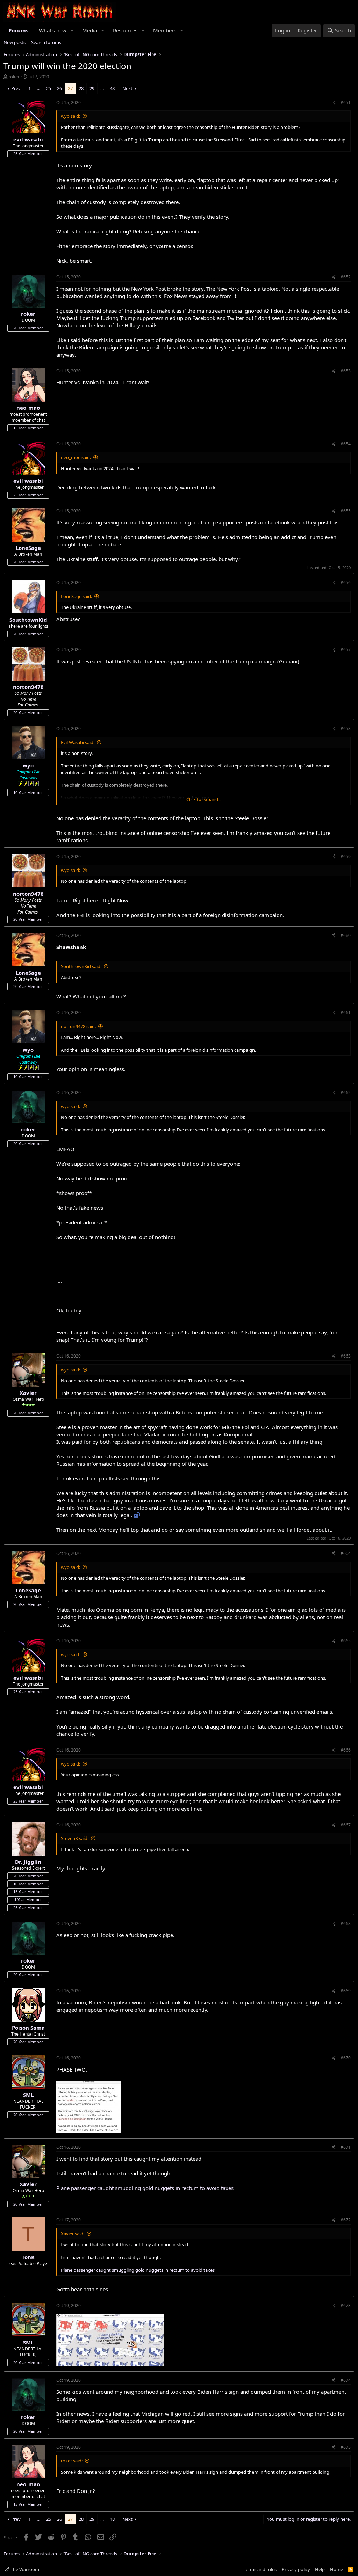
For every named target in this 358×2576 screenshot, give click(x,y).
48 (112, 88)
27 (70, 88)
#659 (346, 856)
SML (28, 2095)
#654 (346, 444)
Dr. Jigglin (28, 1862)
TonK (28, 2257)
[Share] (334, 103)
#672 (346, 2220)
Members (165, 30)
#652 (346, 277)
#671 (346, 2147)
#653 (346, 371)
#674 (346, 2380)
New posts (15, 42)
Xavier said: (73, 2234)
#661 (346, 1013)
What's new (53, 30)
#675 (346, 2447)
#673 (346, 2305)
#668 (346, 1924)
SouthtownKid (28, 620)
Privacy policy (296, 2569)
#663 (346, 1356)
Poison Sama (28, 2028)
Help (320, 2569)
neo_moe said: (76, 457)
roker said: (72, 2461)
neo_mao (28, 408)
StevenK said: (75, 1838)
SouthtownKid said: (81, 966)
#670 (346, 2058)
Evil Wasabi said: (78, 742)
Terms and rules (260, 2569)
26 (59, 88)
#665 (346, 1641)
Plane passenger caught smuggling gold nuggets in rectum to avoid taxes (145, 2188)
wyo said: (70, 116)
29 (92, 88)
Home (336, 2569)
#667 (346, 1825)
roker (14, 77)
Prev (16, 88)
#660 (346, 935)
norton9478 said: (78, 1026)
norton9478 (28, 687)
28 (81, 88)
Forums (19, 30)
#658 (346, 729)
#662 (346, 1093)
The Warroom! (25, 2569)
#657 (346, 650)
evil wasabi (28, 139)
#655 (346, 511)
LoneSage (28, 548)
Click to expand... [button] (204, 799)
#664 (346, 1553)
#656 (346, 583)
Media (90, 30)
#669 (346, 1991)
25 (49, 88)
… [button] (38, 88)
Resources (125, 30)
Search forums (46, 42)
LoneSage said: (76, 596)
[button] (72, 31)
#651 (346, 103)
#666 (346, 1750)
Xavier (28, 1393)
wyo (28, 765)
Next (127, 88)
